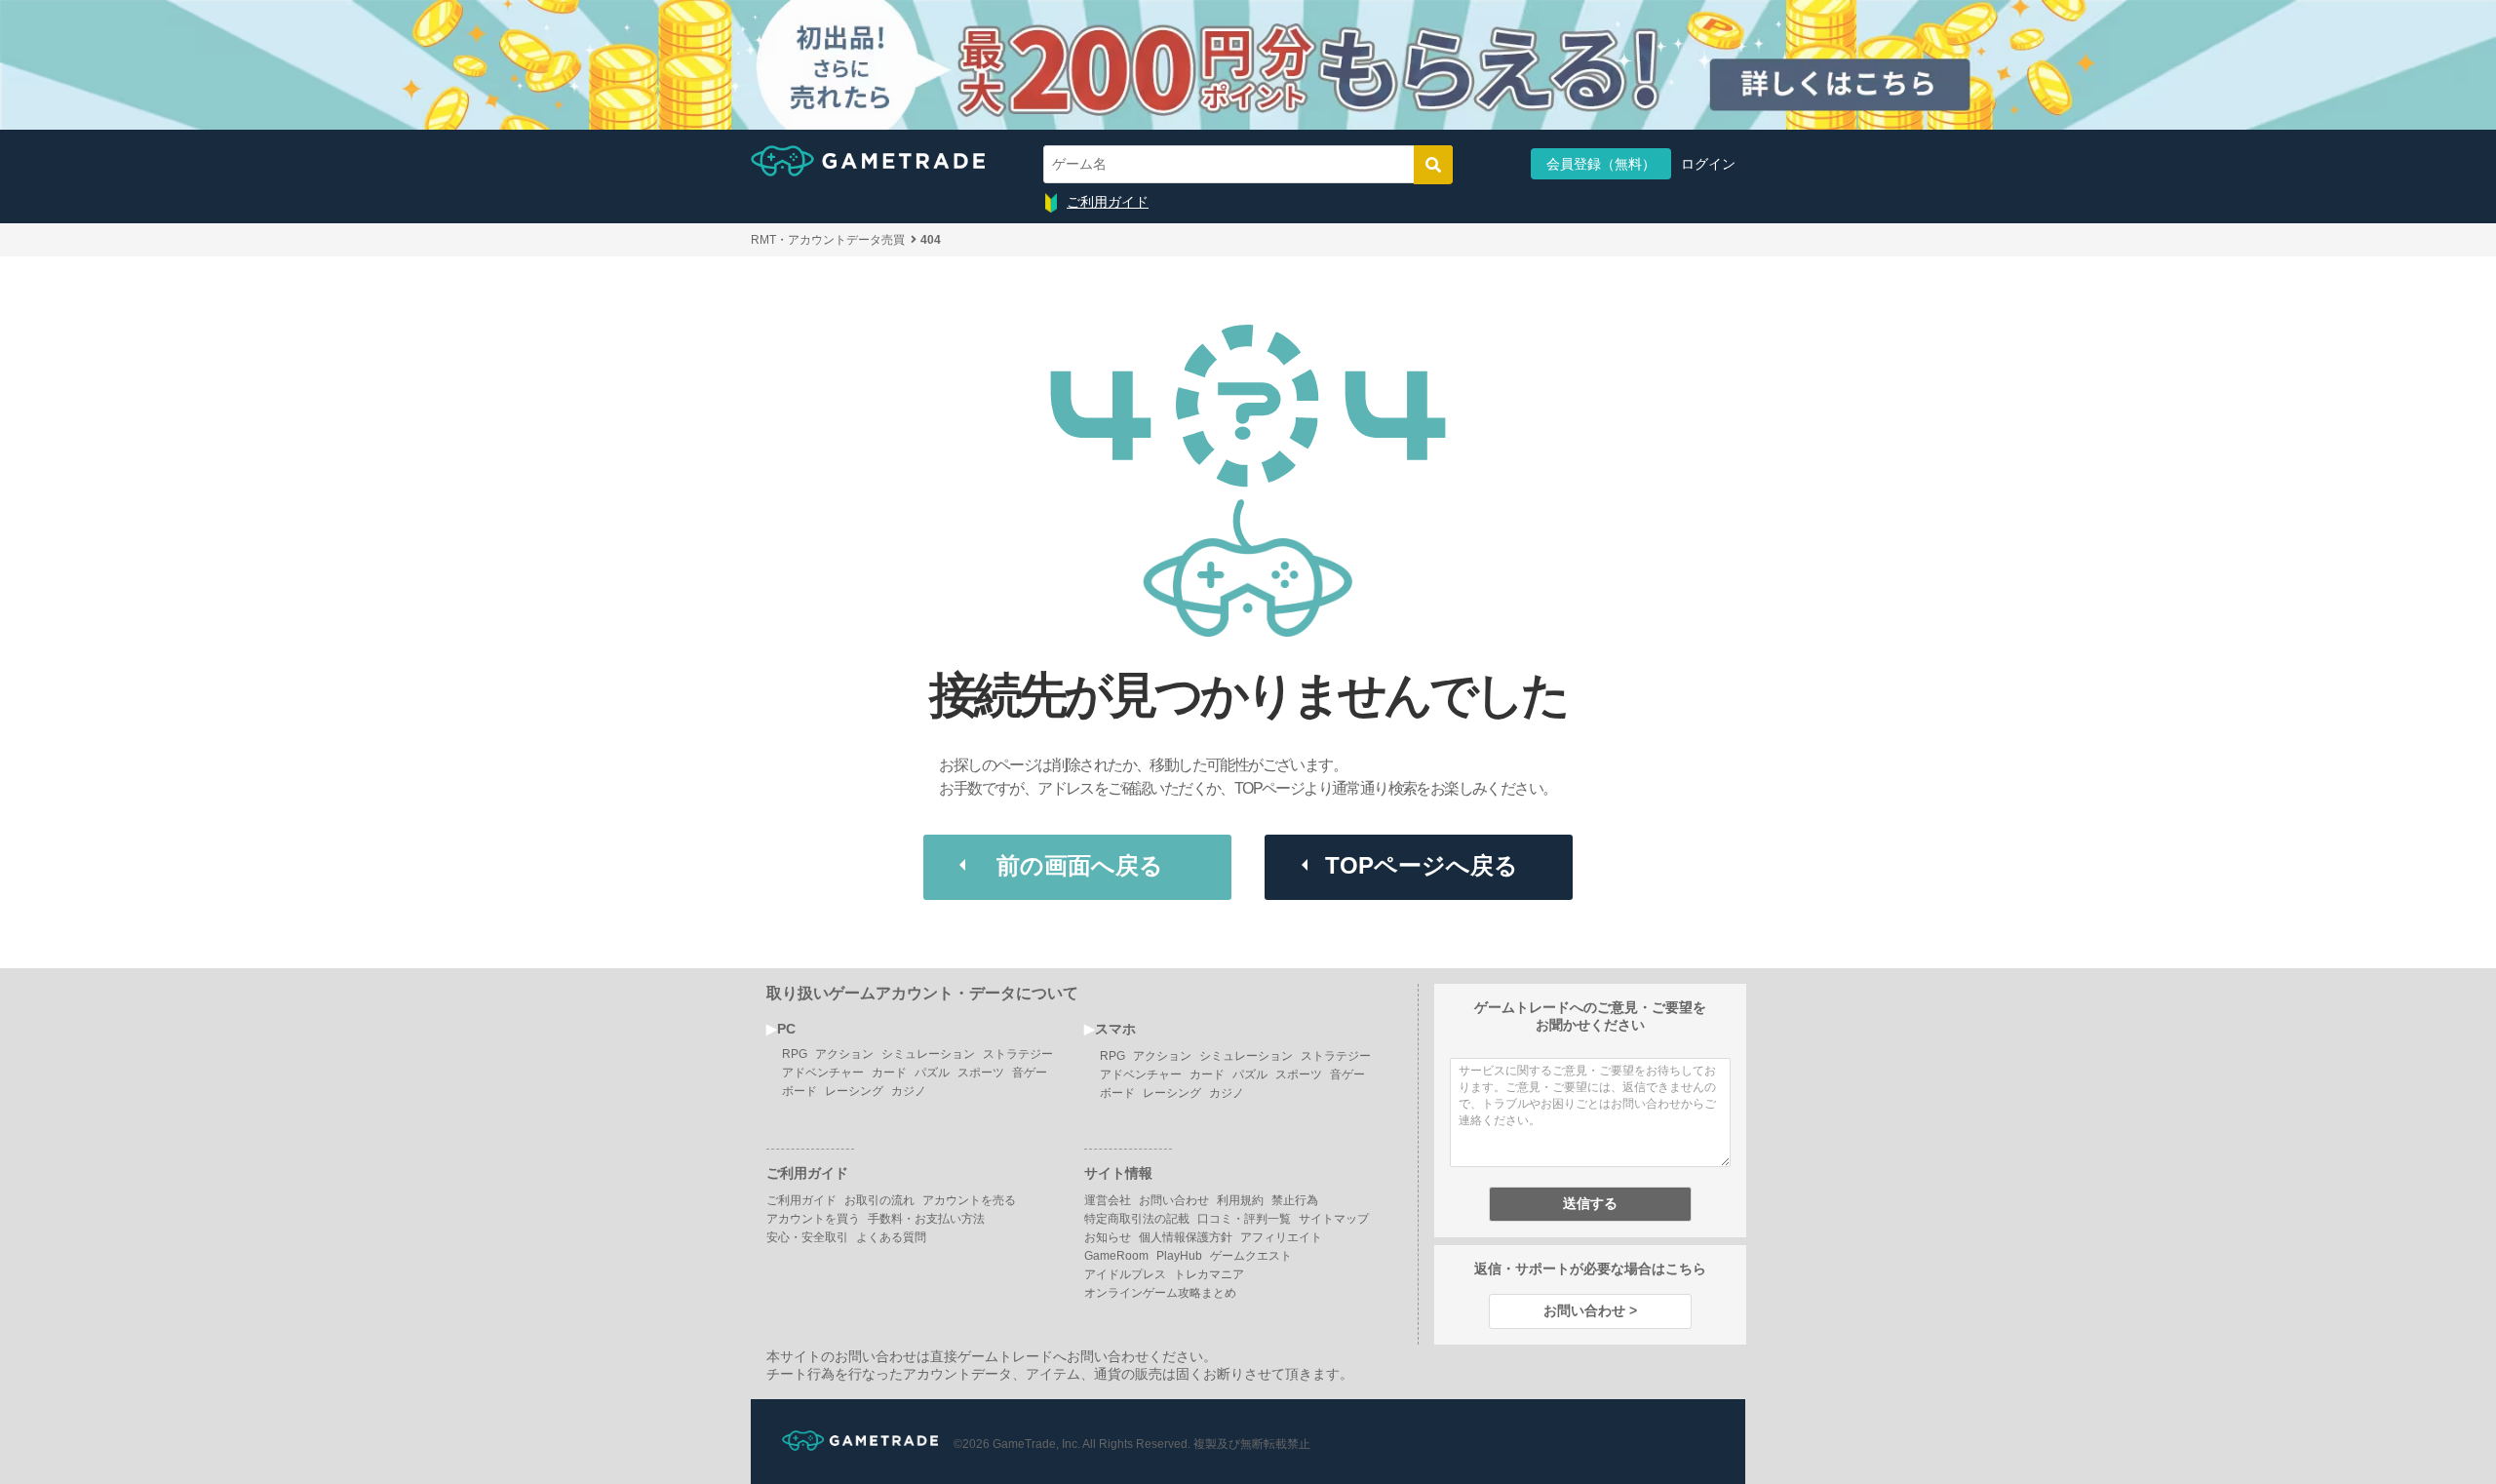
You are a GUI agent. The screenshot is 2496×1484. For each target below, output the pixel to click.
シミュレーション (928, 1054)
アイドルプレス (1125, 1274)
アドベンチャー (823, 1073)
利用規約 (1240, 1200)
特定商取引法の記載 (1137, 1219)
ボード (799, 1091)
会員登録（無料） (1601, 164)
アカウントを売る (969, 1200)
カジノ (909, 1091)
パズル (932, 1073)
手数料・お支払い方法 (926, 1219)
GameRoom (1116, 1256)
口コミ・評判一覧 (1244, 1219)
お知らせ (1108, 1237)
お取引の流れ (879, 1200)
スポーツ (981, 1073)
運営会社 (1108, 1200)
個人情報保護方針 (1186, 1237)
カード (889, 1073)
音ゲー (1030, 1073)
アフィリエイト (1281, 1237)
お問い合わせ (1174, 1200)
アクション (844, 1054)
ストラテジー (1018, 1054)
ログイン (1708, 164)
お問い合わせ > (1590, 1310)
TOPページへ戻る (1422, 865)
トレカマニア (1209, 1274)
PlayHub (1179, 1256)
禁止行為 (1295, 1200)
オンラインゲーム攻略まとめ (1160, 1293)
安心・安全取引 (807, 1237)
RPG (795, 1054)
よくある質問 (891, 1237)
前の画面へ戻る (1080, 865)
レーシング (854, 1091)
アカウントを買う (813, 1219)
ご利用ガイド (1108, 202)
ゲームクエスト (1251, 1256)
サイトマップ (1334, 1219)
